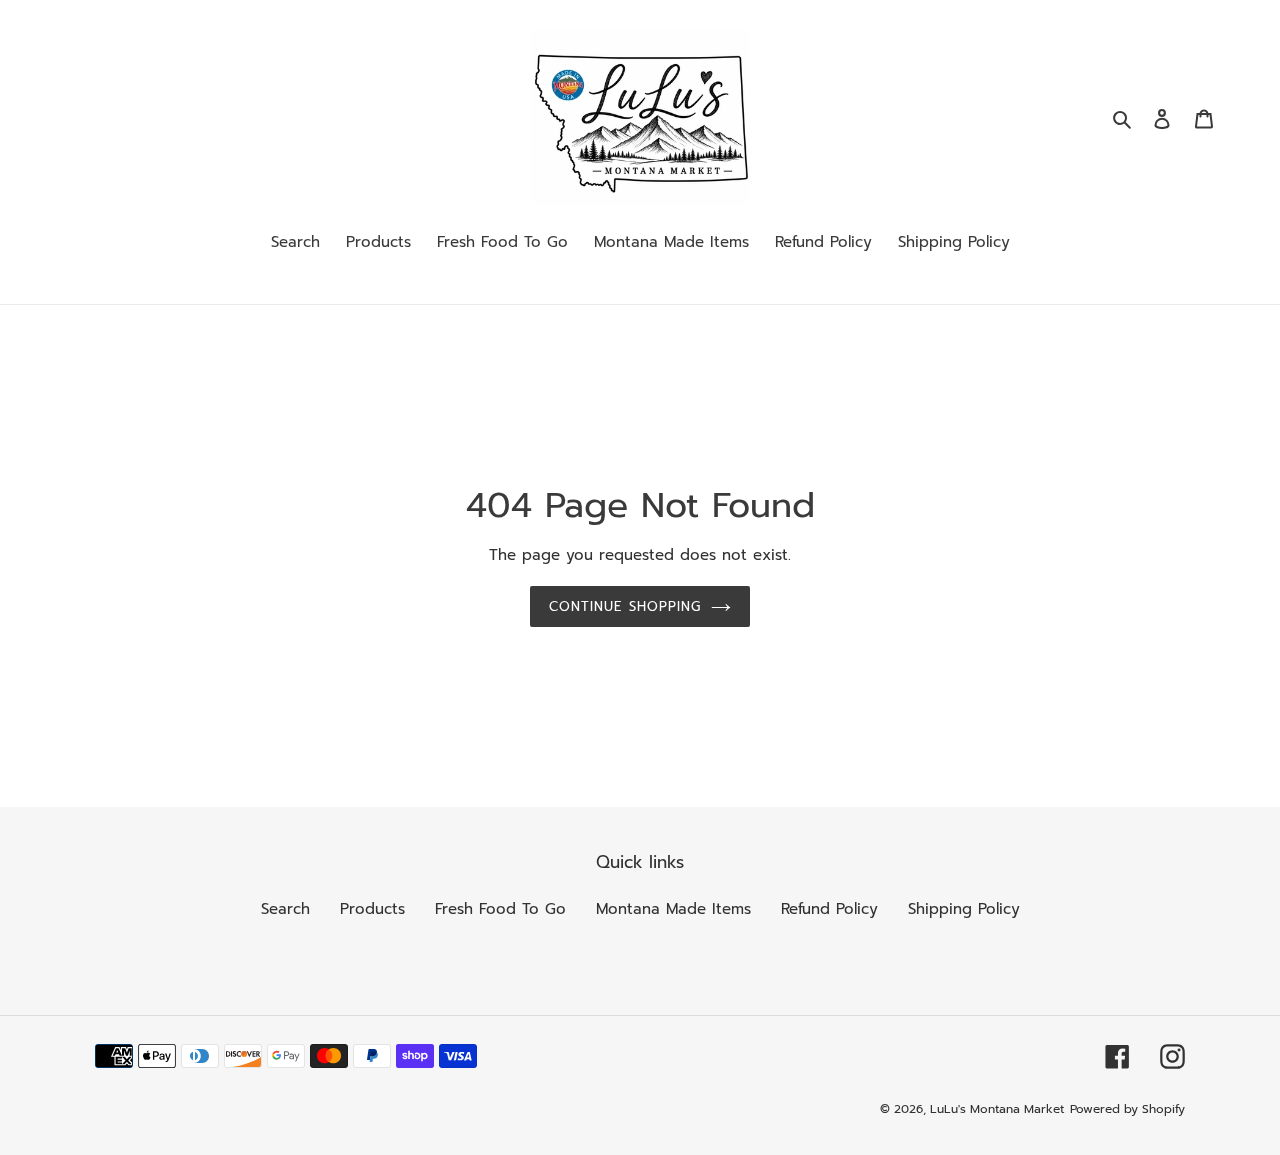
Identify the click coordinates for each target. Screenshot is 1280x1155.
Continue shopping (625, 606)
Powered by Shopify (1127, 1109)
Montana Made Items (673, 909)
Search (285, 909)
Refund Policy (829, 909)
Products (372, 909)
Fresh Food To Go (500, 909)
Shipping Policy (964, 909)
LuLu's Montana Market (997, 1109)
